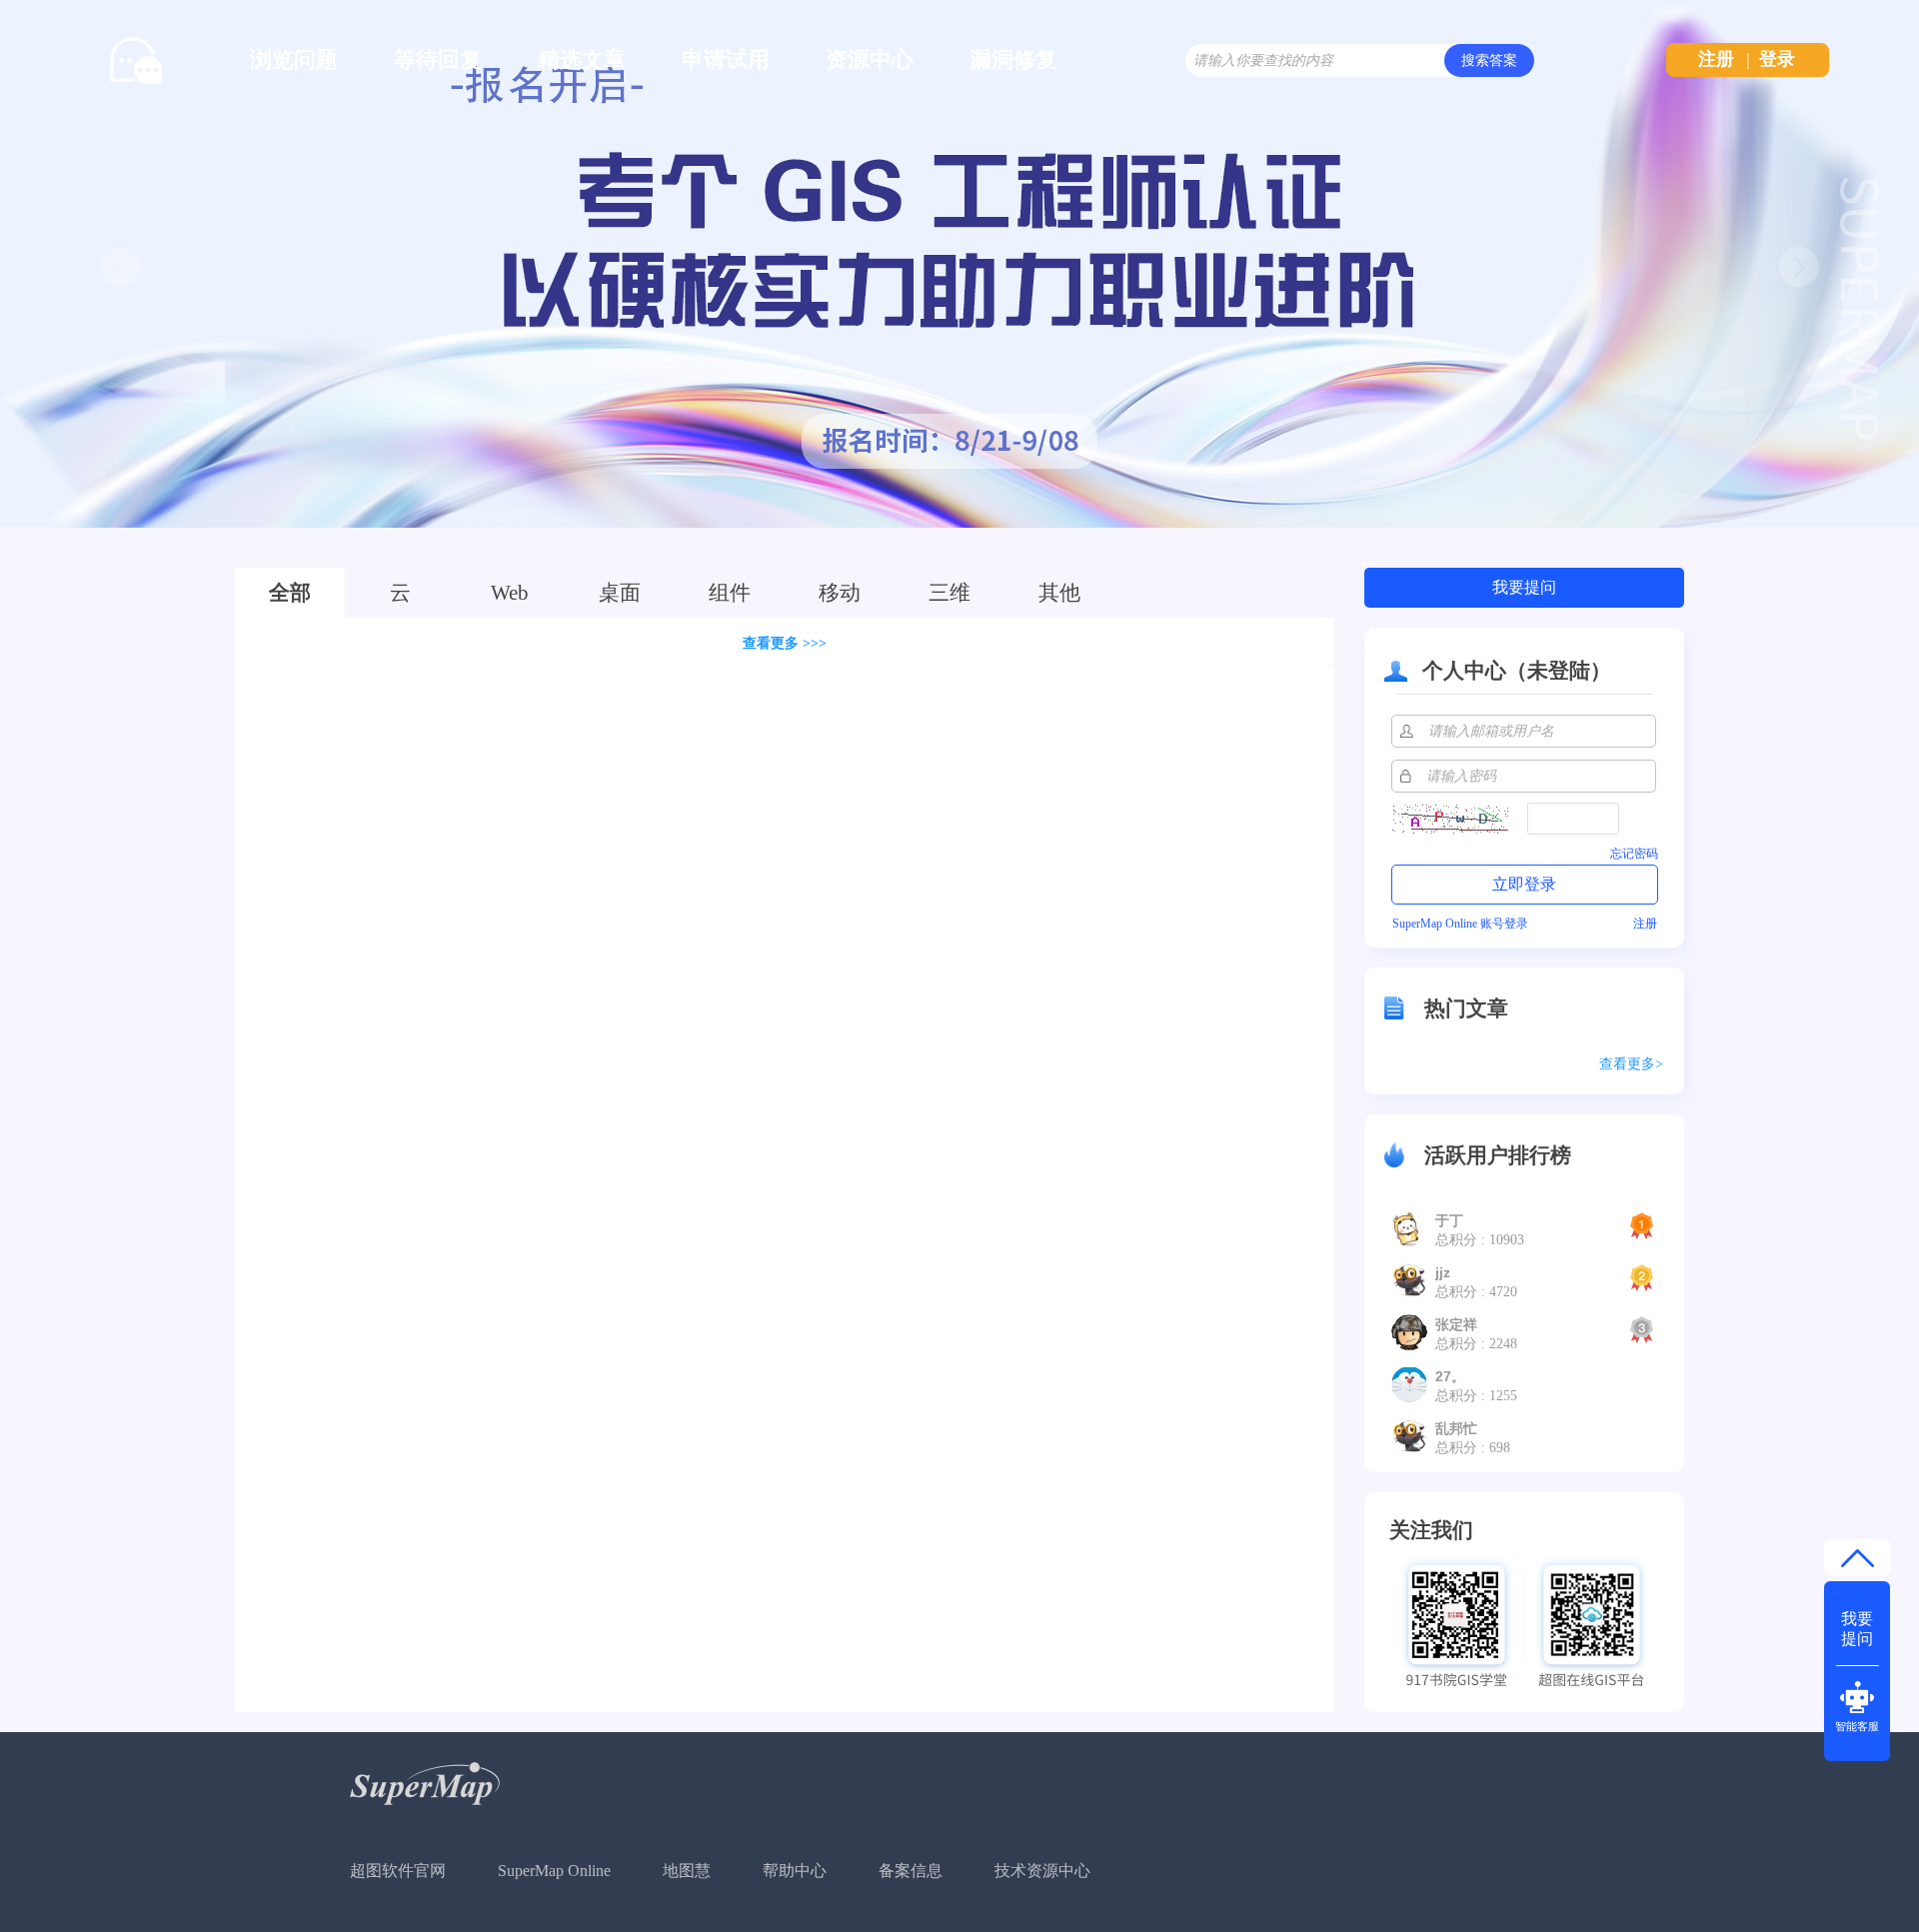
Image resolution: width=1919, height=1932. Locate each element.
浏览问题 (294, 59)
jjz (1443, 1272)
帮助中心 (795, 1871)
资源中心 (870, 59)
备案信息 (911, 1871)
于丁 (1449, 1220)
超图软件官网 (398, 1871)
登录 (1777, 59)
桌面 (620, 593)
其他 (1059, 593)
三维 (950, 593)
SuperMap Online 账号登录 (1460, 924)
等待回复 (438, 59)
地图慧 (687, 1871)
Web (510, 593)
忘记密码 (1634, 854)
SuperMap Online (554, 1871)
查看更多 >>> (785, 643)
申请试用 (726, 59)
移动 (840, 593)
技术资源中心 (1042, 1871)
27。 (1450, 1376)
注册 (1716, 59)
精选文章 (582, 59)
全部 (290, 593)
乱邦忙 (1456, 1428)
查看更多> (1631, 1064)
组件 (730, 593)
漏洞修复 (1013, 59)
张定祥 (1456, 1324)
